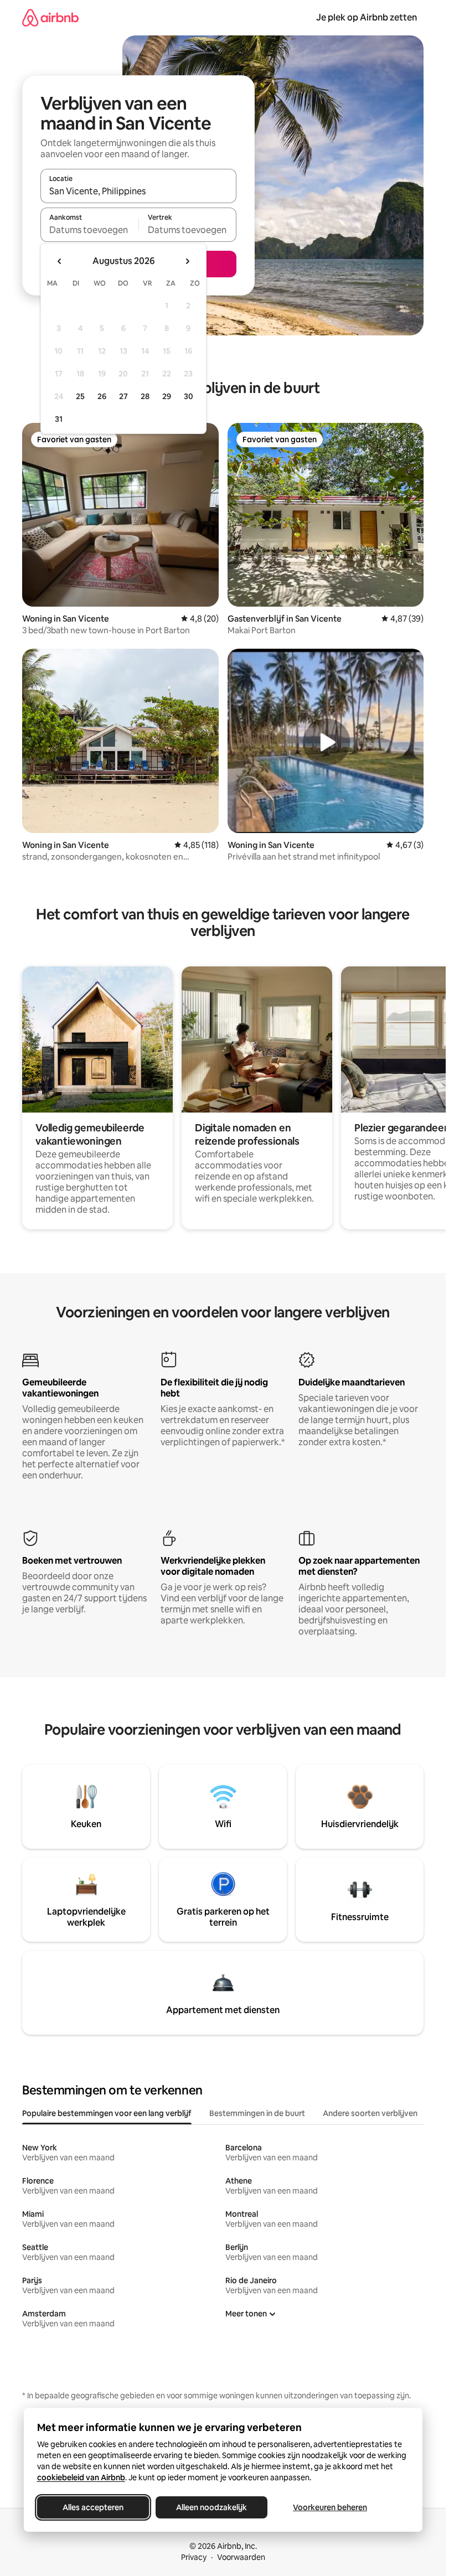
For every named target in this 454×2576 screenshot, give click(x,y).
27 (123, 396)
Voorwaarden (241, 2557)
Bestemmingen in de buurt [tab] (257, 2113)
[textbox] (89, 230)
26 (102, 396)
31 (59, 419)
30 (189, 396)
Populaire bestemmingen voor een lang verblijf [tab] (107, 2113)
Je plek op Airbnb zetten (367, 17)
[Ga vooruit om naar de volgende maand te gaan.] (187, 261)
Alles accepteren (93, 2507)
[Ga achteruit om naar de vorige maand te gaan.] (60, 261)
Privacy (194, 2557)
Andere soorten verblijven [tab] (370, 2113)
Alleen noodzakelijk (211, 2507)
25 (80, 396)
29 (167, 396)
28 (145, 396)
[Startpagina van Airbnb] (50, 17)
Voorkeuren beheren (330, 2507)
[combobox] (138, 191)
